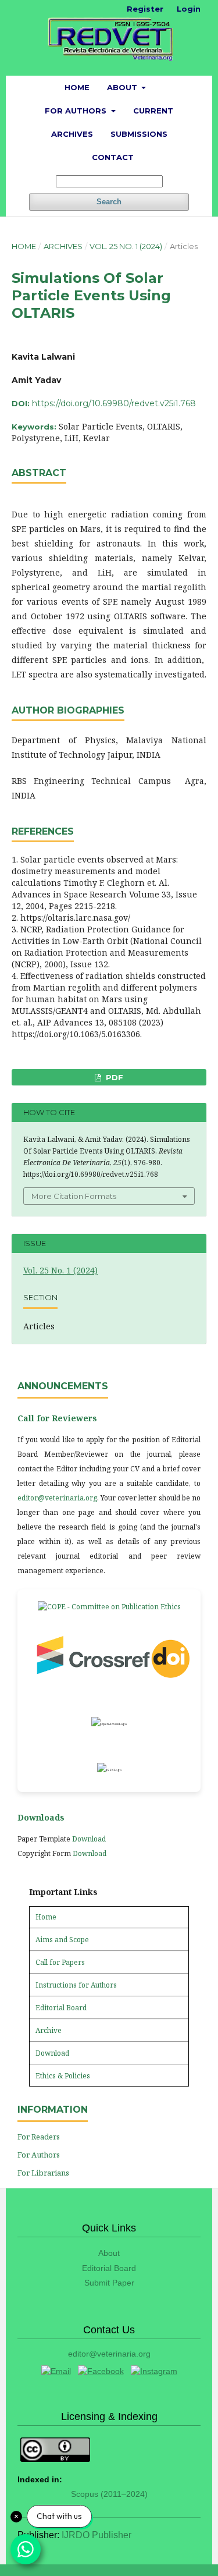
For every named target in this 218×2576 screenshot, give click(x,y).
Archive (49, 2030)
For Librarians (43, 2173)
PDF (113, 1077)
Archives (72, 134)
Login (189, 9)
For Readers (39, 2137)
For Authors (77, 111)
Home (77, 87)
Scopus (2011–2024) (109, 2494)
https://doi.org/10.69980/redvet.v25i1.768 (114, 403)
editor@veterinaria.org (57, 1498)
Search (109, 202)
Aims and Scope (62, 1940)
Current (153, 111)
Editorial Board (61, 2008)
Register (145, 9)
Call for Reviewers (57, 1418)
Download (89, 1839)
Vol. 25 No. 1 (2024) (126, 246)
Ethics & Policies (63, 2076)
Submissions (139, 134)
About (123, 87)
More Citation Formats (74, 1196)
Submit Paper (109, 2283)
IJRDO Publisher (97, 2535)
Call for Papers (60, 1962)
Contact (113, 157)
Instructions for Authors (76, 1985)
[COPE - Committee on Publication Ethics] (109, 1607)
